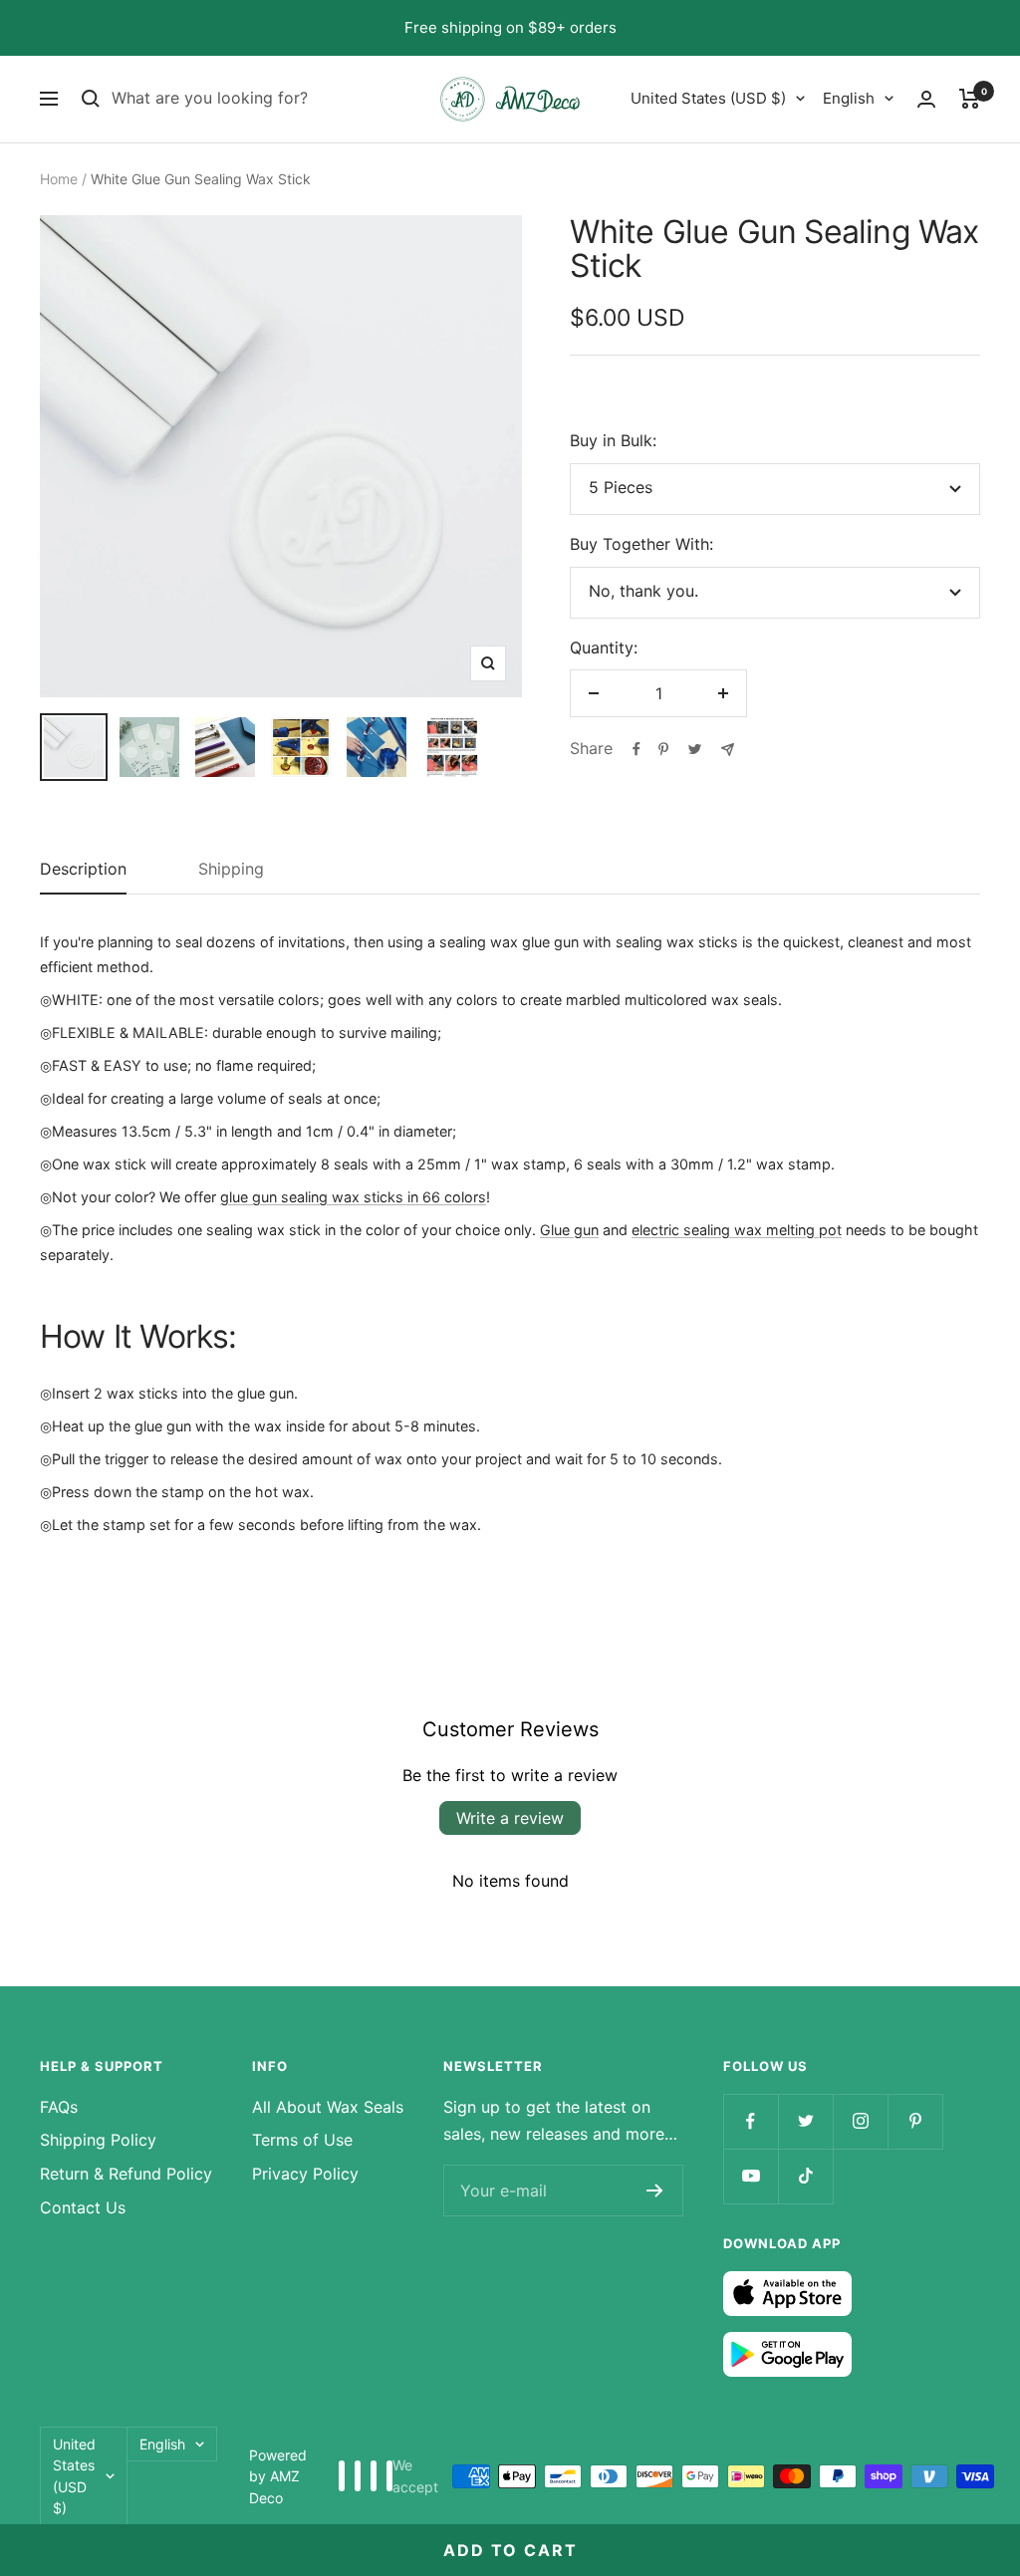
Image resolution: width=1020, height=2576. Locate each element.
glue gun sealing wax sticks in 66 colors (353, 1197)
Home (59, 179)
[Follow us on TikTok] (805, 2176)
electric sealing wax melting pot (737, 1230)
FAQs (59, 2107)
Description (83, 870)
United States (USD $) (708, 98)
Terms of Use (302, 2140)
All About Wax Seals (328, 2107)
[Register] (655, 2190)
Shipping (231, 870)
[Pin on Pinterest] (663, 749)
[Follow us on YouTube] (751, 2176)
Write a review (510, 1818)
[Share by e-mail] (728, 750)
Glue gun (569, 1230)
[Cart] (970, 99)
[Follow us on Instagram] (860, 2121)
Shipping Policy (98, 2140)
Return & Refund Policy (126, 2174)
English (849, 98)
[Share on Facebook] (637, 749)
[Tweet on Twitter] (695, 749)
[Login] (926, 99)
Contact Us (83, 2207)
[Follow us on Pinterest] (915, 2121)
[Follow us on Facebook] (751, 2121)
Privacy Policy (305, 2174)
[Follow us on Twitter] (805, 2121)
